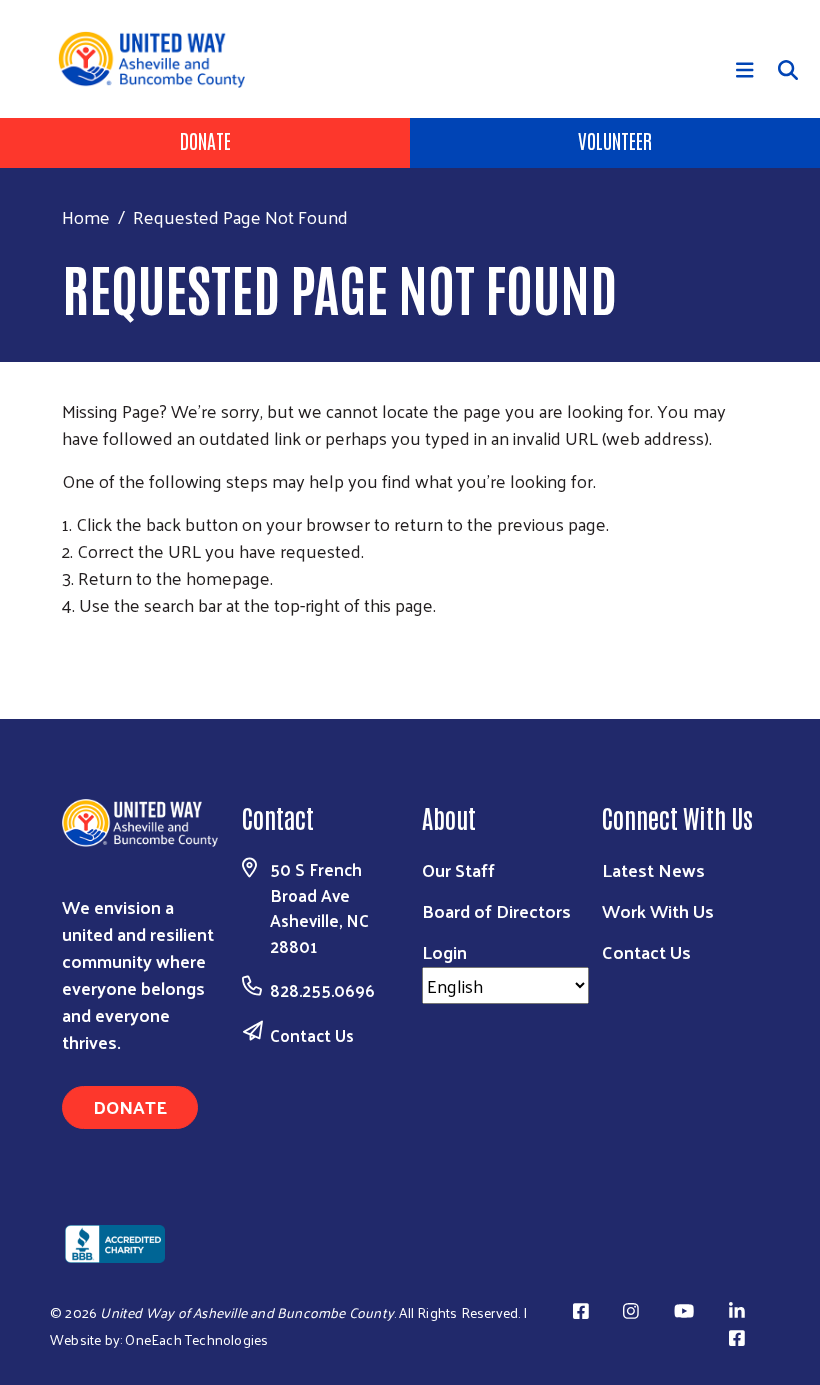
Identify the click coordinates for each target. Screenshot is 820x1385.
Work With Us (658, 910)
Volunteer (615, 140)
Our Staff (458, 869)
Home (86, 216)
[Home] (159, 59)
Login (444, 951)
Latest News (653, 869)
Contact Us (312, 1035)
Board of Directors (496, 910)
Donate (205, 140)
